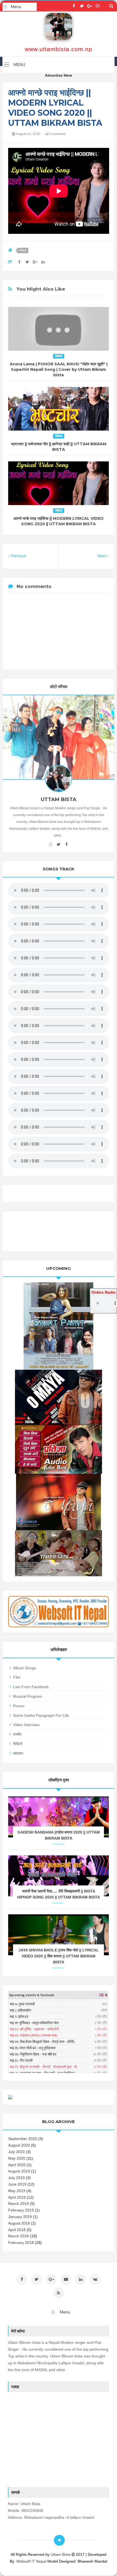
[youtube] (51, 844)
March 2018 (19, 2236)
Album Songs (24, 1668)
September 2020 (23, 2139)
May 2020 (17, 2158)
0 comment (57, 134)
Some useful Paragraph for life (41, 1715)
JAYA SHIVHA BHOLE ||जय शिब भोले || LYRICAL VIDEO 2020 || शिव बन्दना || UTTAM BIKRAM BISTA (59, 1956)
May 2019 (17, 2191)
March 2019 (19, 2204)
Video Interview (26, 1725)
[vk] (95, 2279)
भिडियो (23, 250)
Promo (19, 1706)
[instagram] (98, 6)
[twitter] (82, 6)
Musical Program (28, 1696)
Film (17, 1677)
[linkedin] (81, 2279)
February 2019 (21, 2210)
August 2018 (19, 2223)
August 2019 (19, 2171)
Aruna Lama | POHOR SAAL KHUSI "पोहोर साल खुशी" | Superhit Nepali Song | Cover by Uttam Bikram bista (59, 369)
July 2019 (16, 2178)
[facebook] (74, 6)
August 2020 (19, 2145)
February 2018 (21, 2243)
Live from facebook (31, 1687)
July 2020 (16, 2152)
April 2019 (17, 2197)
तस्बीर (17, 1734)
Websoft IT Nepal (31, 2561)
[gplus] (90, 6)
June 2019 (17, 2184)
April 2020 (17, 2165)
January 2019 (20, 2217)
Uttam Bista (61, 2554)
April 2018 (17, 2230)
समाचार (18, 1753)
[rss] (59, 2293)
